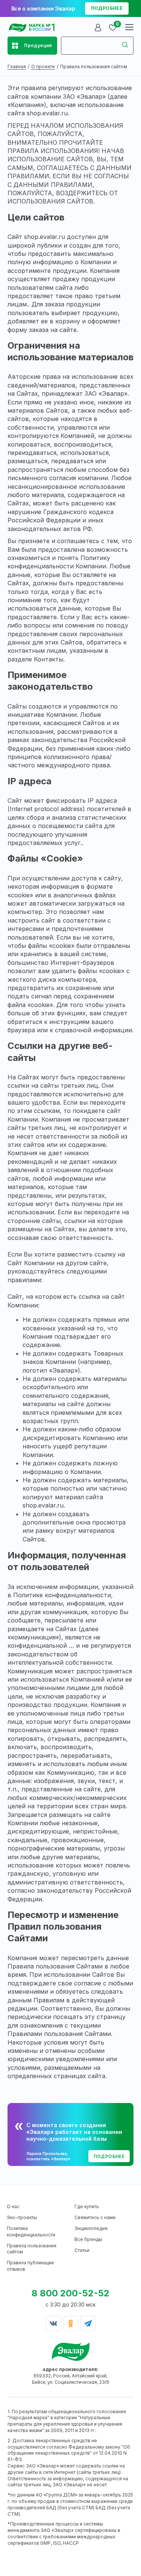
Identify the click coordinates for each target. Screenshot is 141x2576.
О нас (13, 2206)
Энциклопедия (91, 2228)
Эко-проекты (22, 2217)
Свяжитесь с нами (95, 2217)
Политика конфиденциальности (31, 2232)
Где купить (87, 2206)
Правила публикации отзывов (30, 2266)
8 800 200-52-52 (70, 2293)
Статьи (82, 2250)
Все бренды (88, 2239)
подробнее (107, 8)
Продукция (38, 45)
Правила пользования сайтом (32, 2249)
